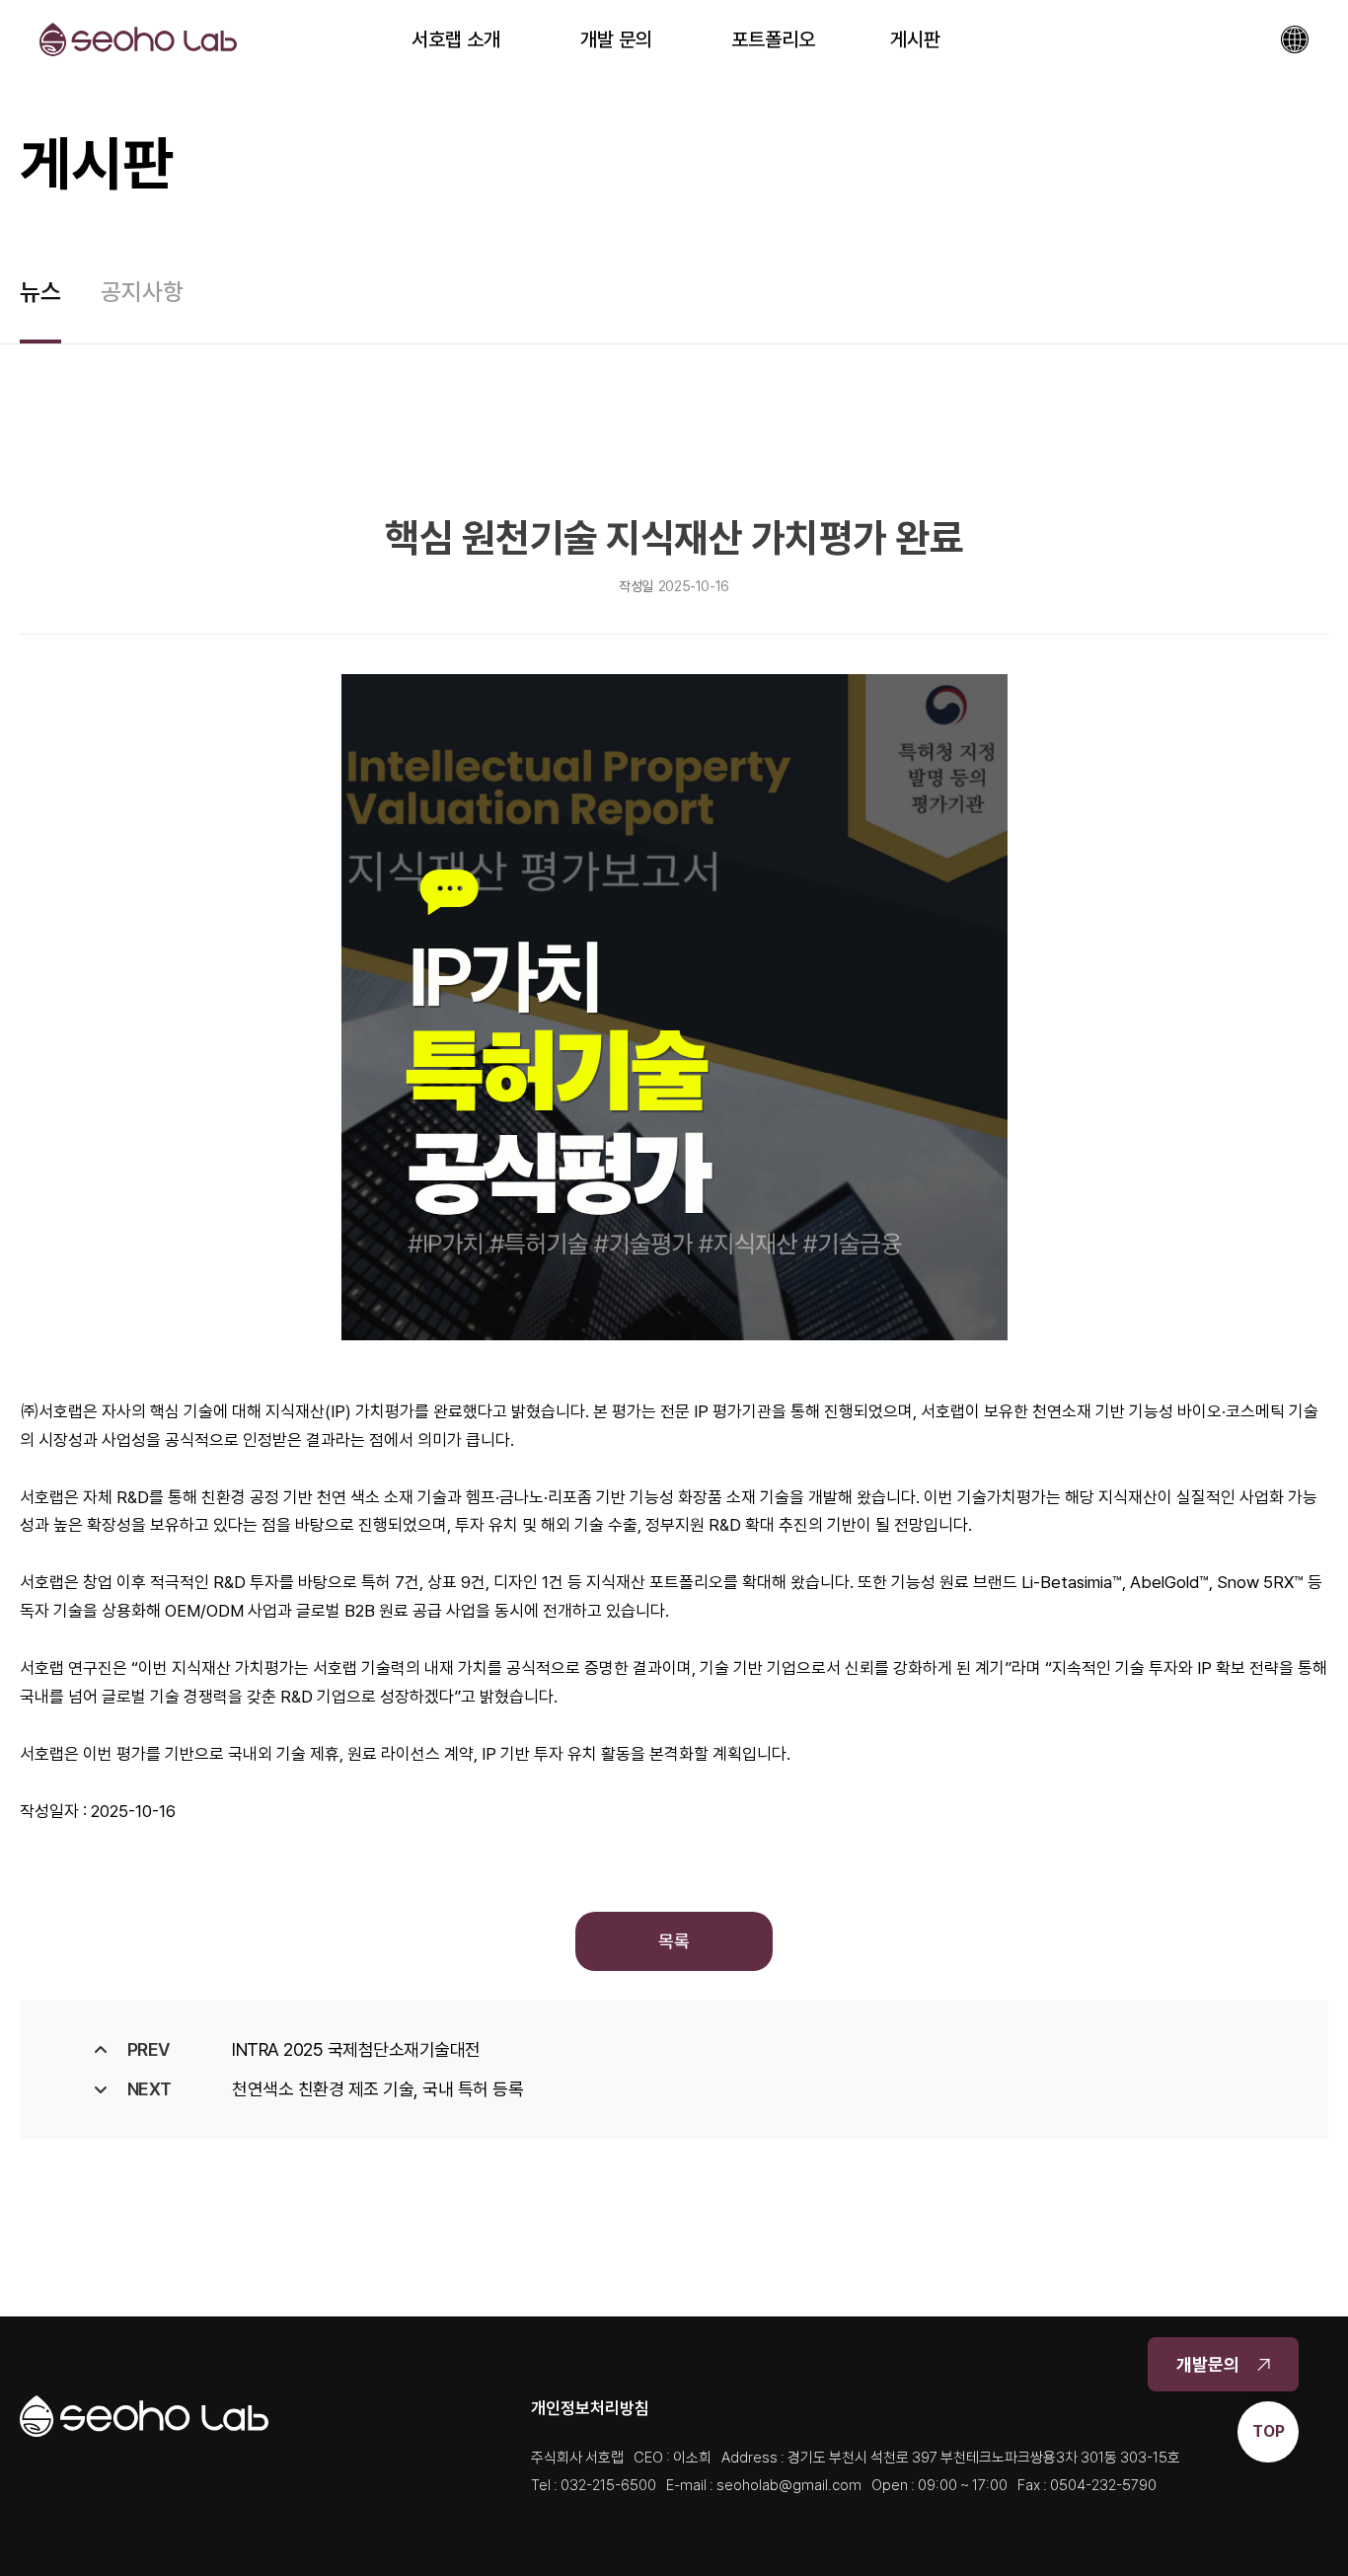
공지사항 (142, 292)
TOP (1269, 2431)
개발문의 (1208, 2364)
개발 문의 (616, 39)
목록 (674, 1941)
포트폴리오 (773, 39)
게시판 (915, 39)
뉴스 (40, 292)
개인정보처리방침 (590, 2408)
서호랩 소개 (456, 39)
